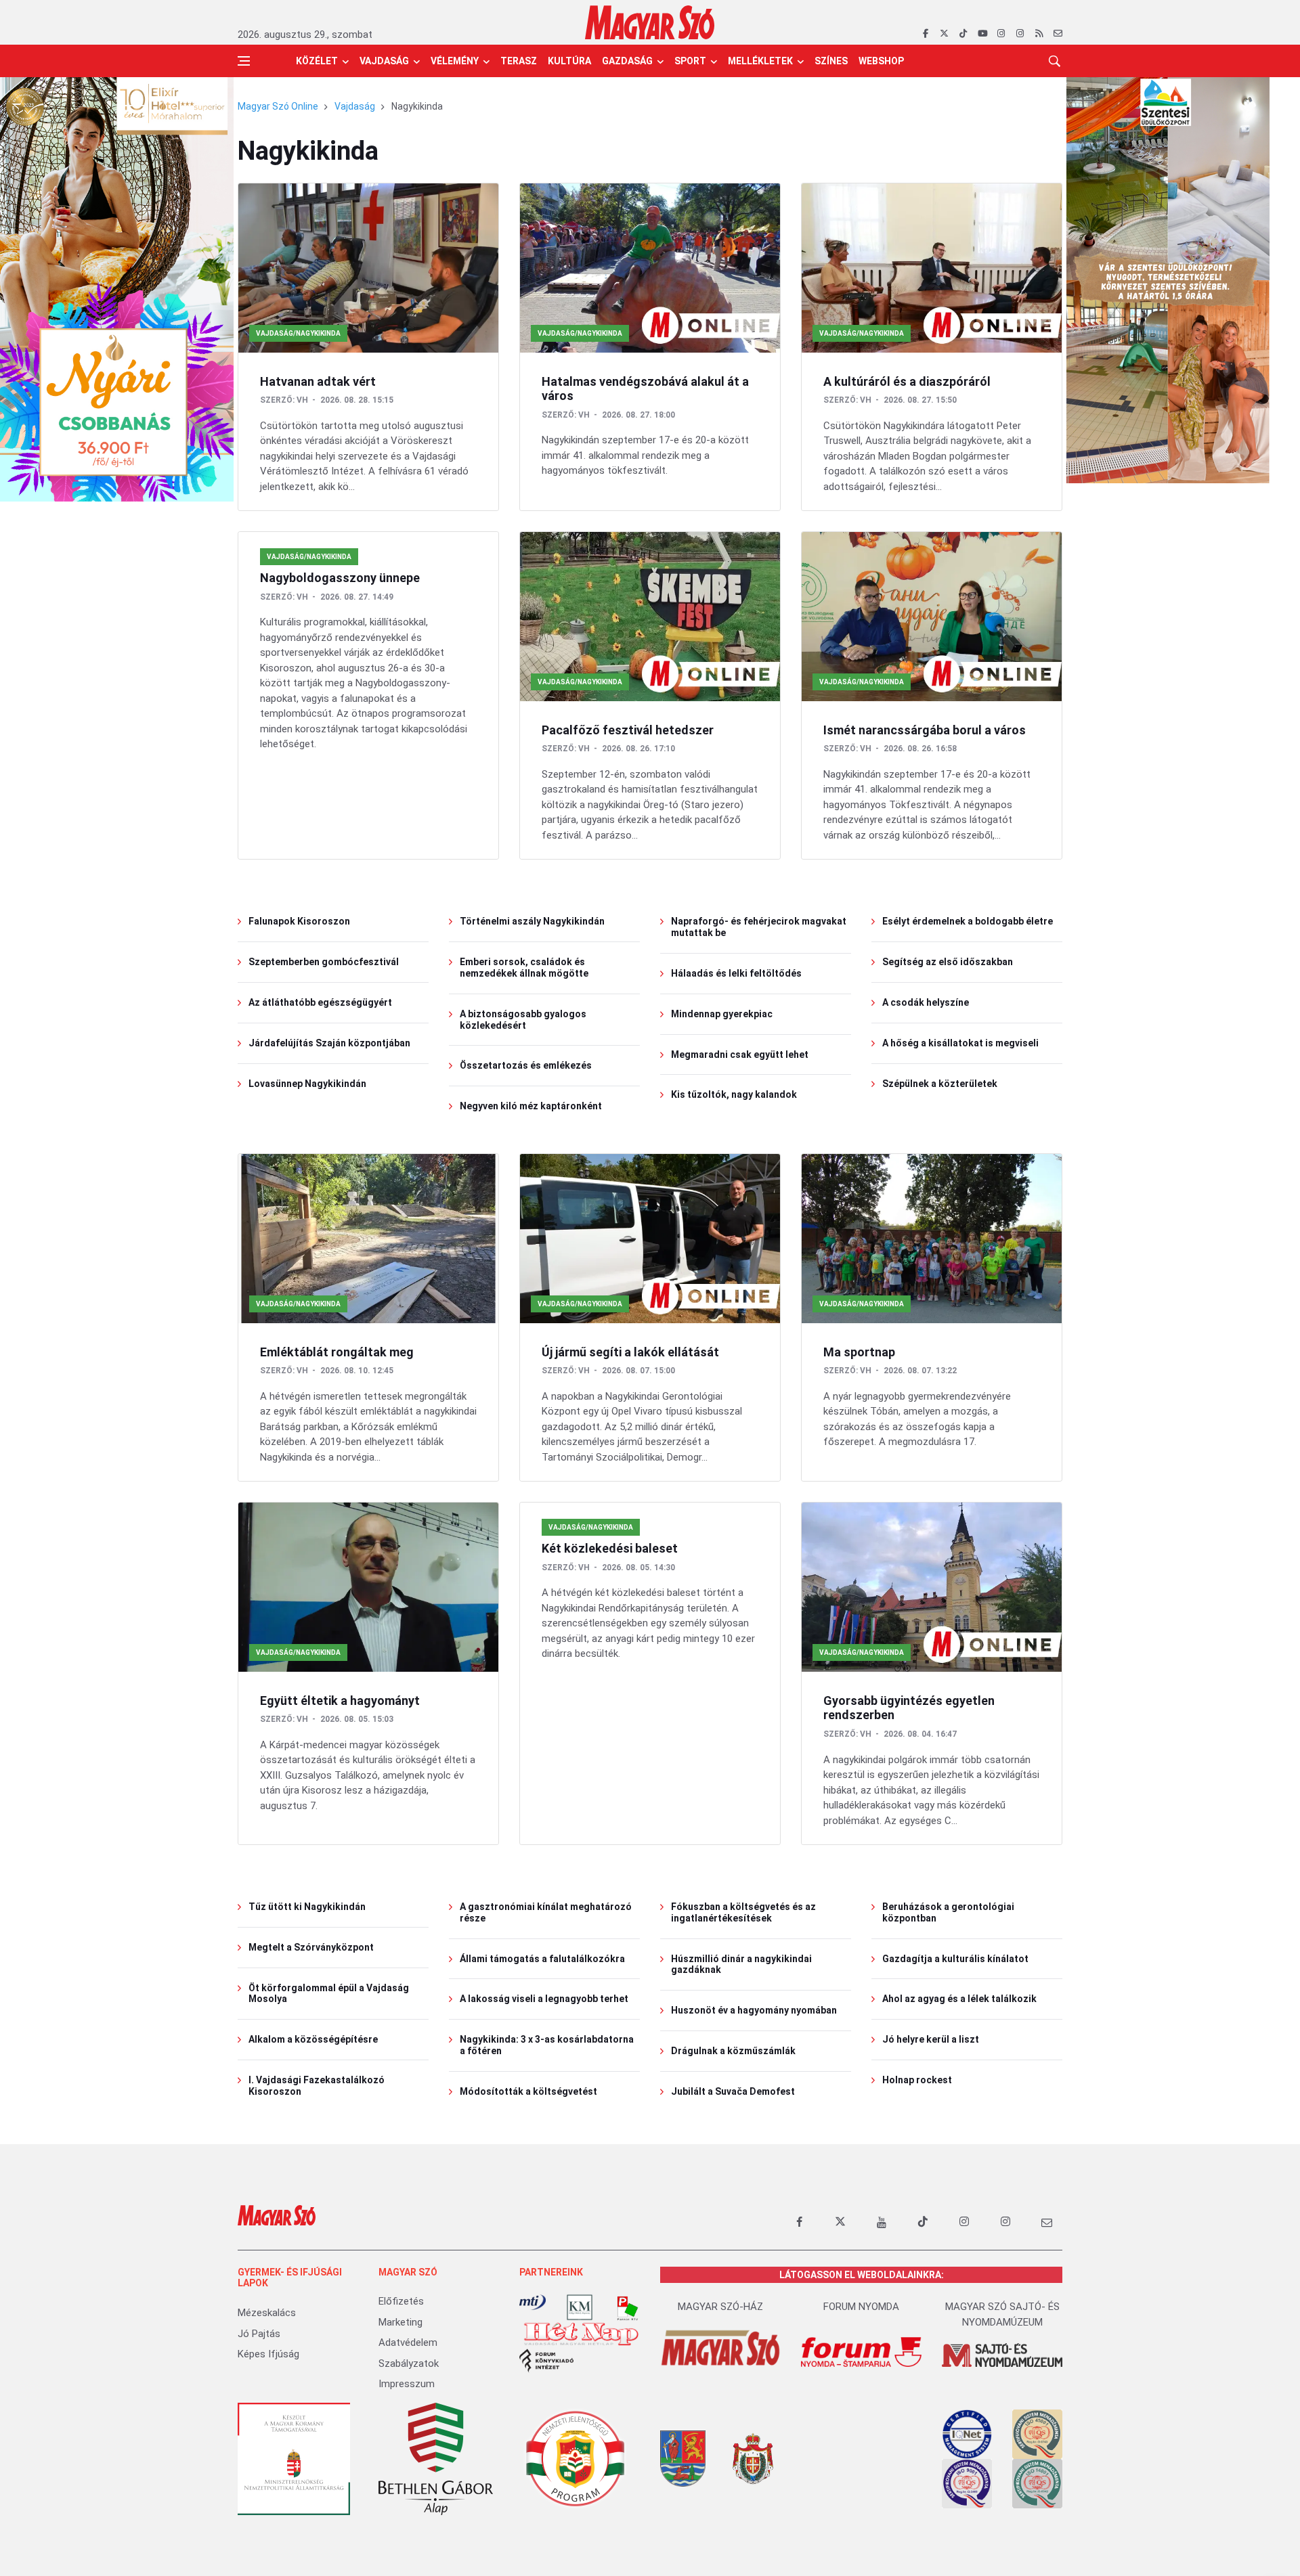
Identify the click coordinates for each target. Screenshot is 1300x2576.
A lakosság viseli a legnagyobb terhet (544, 1999)
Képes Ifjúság (268, 2354)
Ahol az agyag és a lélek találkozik (959, 1999)
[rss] (1039, 34)
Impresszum (407, 2384)
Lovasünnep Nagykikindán (307, 1084)
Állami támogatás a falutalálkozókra (542, 1959)
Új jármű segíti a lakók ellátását (630, 1352)
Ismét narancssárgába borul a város (925, 730)
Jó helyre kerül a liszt (931, 2039)
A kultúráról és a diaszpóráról (907, 381)
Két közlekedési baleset (610, 1548)
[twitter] (944, 34)
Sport (690, 61)
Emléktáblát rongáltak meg (337, 1352)
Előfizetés (401, 2301)
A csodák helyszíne (926, 1002)
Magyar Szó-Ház (720, 2307)
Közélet (317, 61)
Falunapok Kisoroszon (299, 921)
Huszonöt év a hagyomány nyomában (754, 2010)
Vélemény (455, 61)
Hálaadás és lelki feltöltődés (736, 973)
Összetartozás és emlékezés (526, 1065)
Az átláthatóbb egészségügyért (320, 1002)
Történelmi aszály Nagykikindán (532, 921)
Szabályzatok (409, 2363)
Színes (831, 61)
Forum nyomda (861, 2307)
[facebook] (925, 34)
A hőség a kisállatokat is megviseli (960, 1043)
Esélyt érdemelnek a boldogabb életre (968, 921)
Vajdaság (384, 61)
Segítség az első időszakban (948, 962)
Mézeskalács (267, 2313)
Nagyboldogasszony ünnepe (340, 578)
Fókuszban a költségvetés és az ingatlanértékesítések (743, 1912)
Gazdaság (627, 61)
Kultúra (569, 61)
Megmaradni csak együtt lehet (740, 1054)
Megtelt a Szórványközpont (311, 1947)
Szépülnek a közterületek (940, 1084)
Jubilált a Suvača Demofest (733, 2091)
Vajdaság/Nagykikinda (298, 333)
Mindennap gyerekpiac (722, 1014)
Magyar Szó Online (278, 106)
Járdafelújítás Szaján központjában (329, 1043)
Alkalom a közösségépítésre (313, 2039)
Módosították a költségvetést (528, 2091)
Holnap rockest (917, 2080)
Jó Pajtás (259, 2334)
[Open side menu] (244, 61)
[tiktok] (963, 34)
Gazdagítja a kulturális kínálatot (955, 1959)
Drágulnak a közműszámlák (733, 2051)
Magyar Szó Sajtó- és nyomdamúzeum (1002, 2314)
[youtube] (982, 34)
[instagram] (1001, 34)
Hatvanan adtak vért (318, 381)
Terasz (519, 61)
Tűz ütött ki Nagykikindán (307, 1907)
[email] (1058, 34)
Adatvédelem (408, 2342)
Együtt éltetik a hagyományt (340, 1701)
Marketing (400, 2322)
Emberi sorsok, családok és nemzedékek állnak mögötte (524, 968)
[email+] (1047, 2222)
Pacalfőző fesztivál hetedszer (628, 730)
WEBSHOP (881, 61)
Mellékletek (760, 61)
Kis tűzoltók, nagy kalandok (734, 1094)
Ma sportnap (859, 1352)
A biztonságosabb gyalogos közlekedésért (523, 1020)
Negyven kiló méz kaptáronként (531, 1106)
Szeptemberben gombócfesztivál (324, 962)
